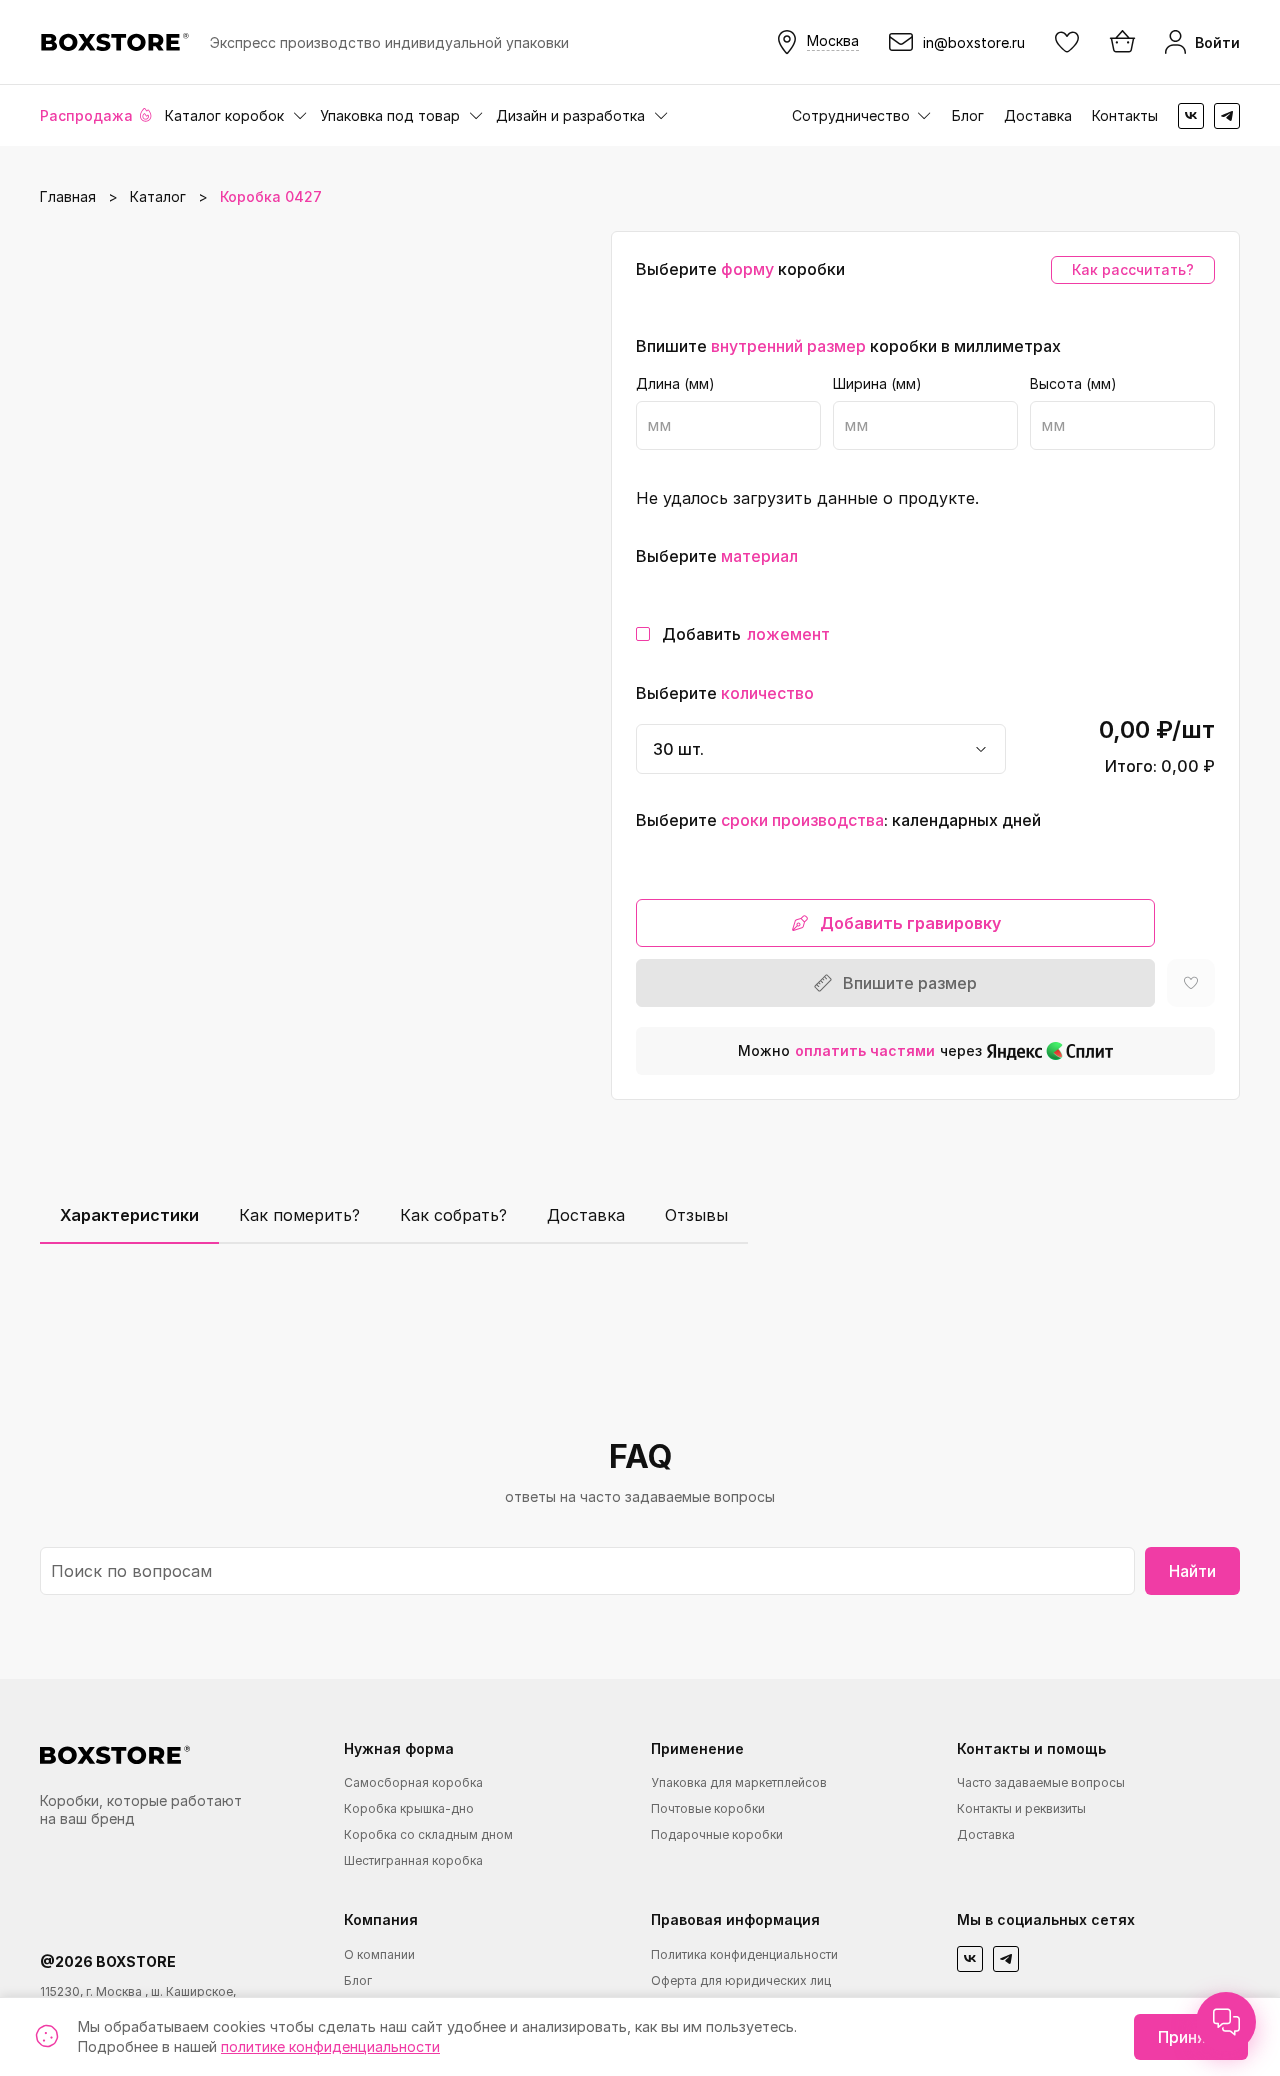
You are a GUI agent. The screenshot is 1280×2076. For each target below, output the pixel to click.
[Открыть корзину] (1121, 42)
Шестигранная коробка (413, 1860)
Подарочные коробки (717, 1834)
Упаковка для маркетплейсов (739, 1782)
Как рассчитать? (1133, 269)
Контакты (1125, 115)
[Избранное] (1067, 42)
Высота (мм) (1073, 384)
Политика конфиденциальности (744, 1954)
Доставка (1038, 115)
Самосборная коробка (413, 1782)
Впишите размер (910, 983)
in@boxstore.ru (974, 42)
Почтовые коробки (708, 1808)
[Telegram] (1227, 116)
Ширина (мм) (877, 384)
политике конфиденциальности (330, 2046)
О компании (379, 1954)
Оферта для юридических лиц (741, 1980)
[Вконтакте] (1191, 116)
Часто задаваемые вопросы (1041, 1782)
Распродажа (86, 115)
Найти (1192, 1571)
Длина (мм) (675, 384)
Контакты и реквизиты (1021, 1808)
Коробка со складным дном (428, 1834)
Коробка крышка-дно (409, 1808)
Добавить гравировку (910, 923)
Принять (1191, 2037)
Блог (968, 115)
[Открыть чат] (1226, 2022)
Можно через (860, 1050)
